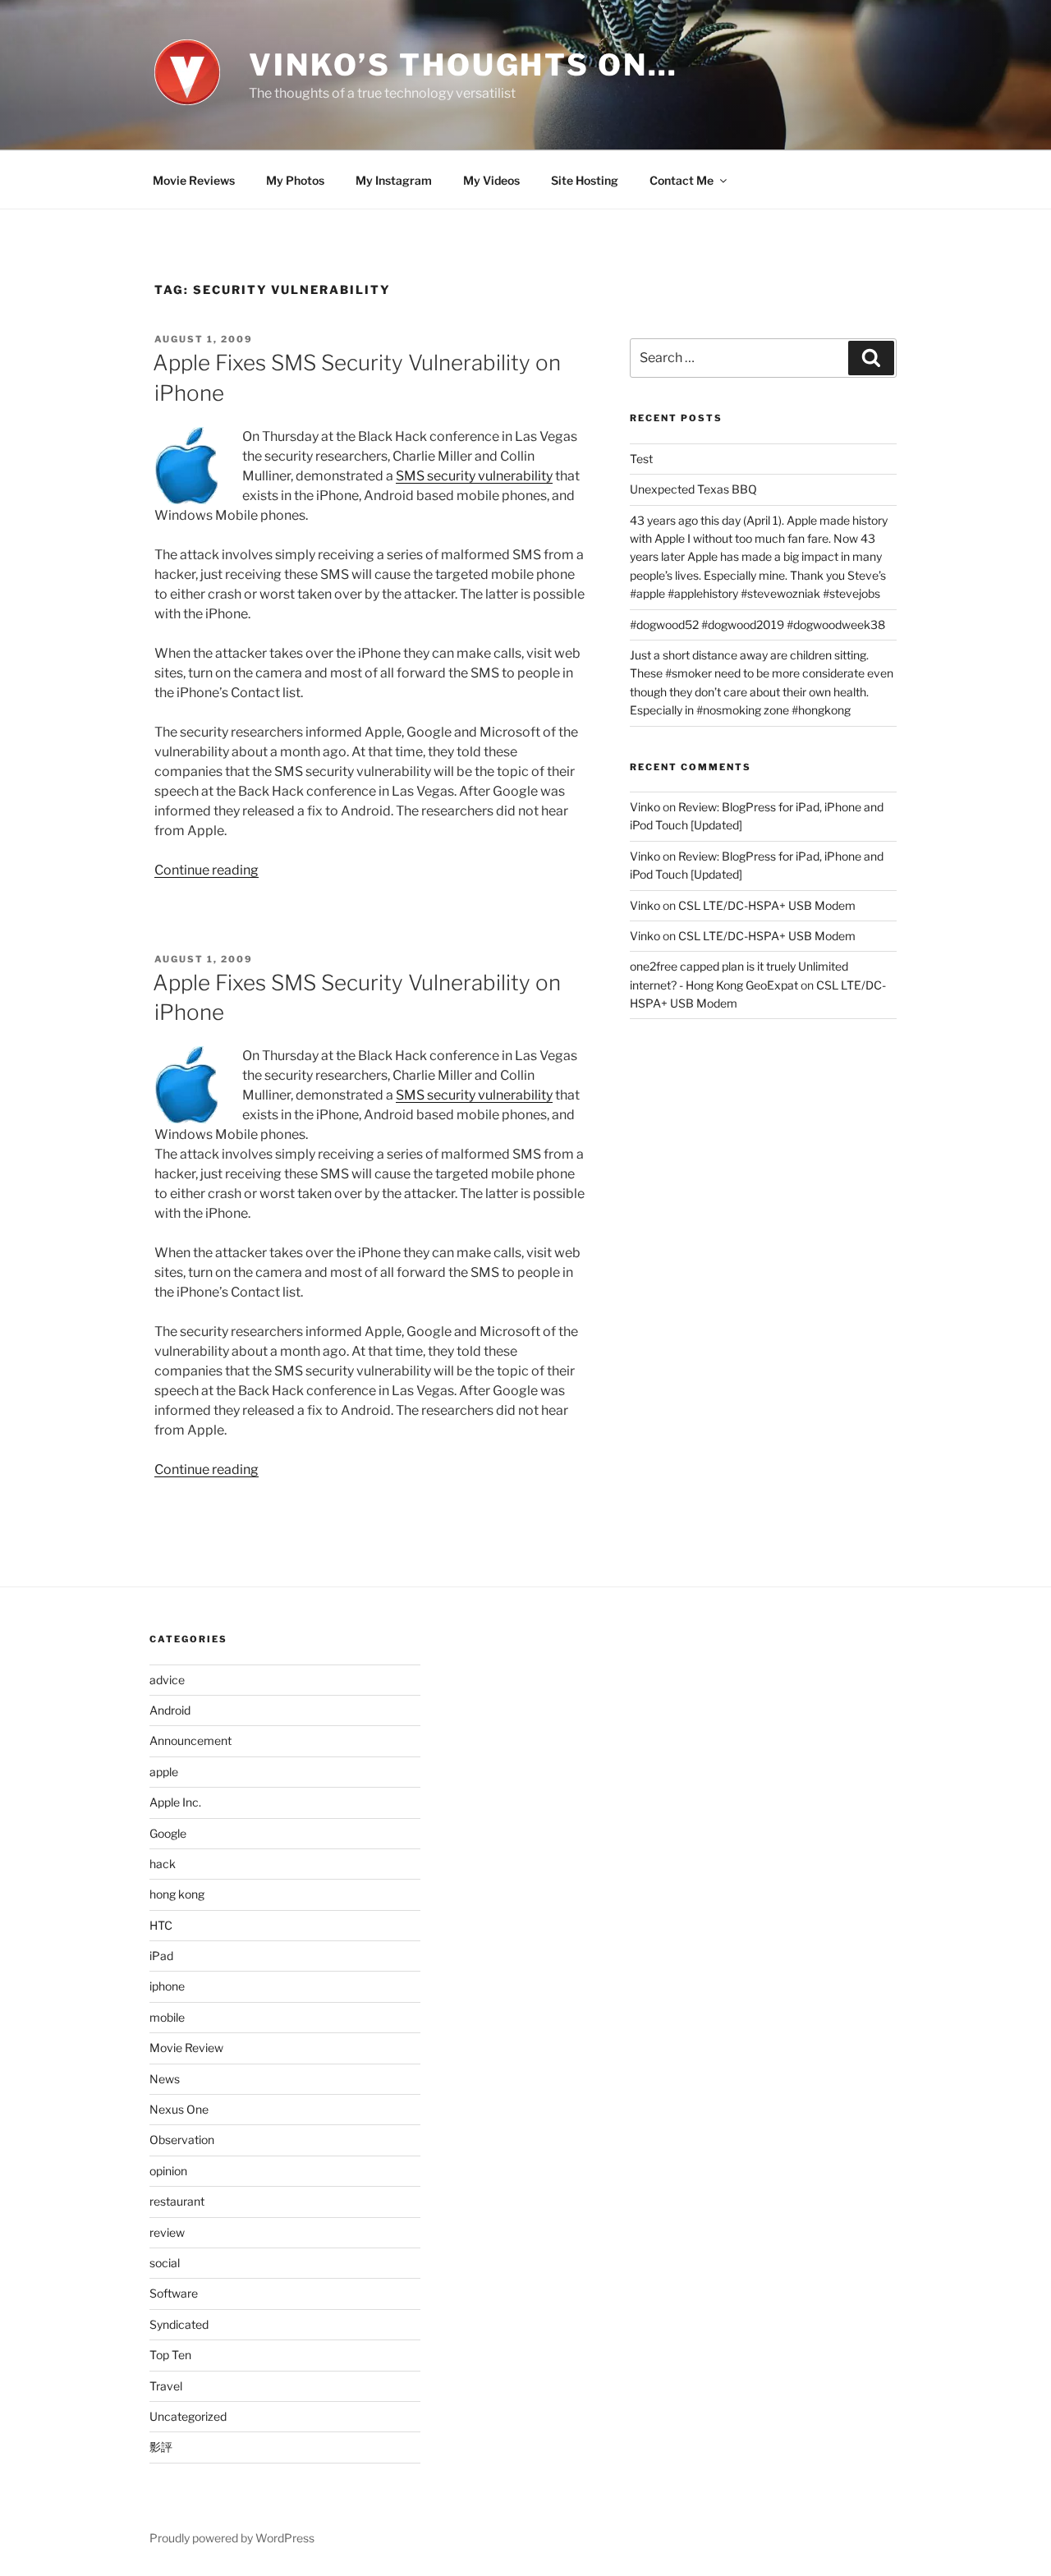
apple (164, 1772)
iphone (167, 1986)
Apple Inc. (175, 1802)
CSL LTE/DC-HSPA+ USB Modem (767, 905)
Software (174, 2293)
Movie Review (186, 2048)
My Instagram (394, 180)
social (165, 2263)
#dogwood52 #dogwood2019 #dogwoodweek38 (757, 624)
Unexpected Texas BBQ (693, 489)
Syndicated (179, 2324)
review (167, 2232)
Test (641, 459)
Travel (166, 2386)
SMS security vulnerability (474, 476)
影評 (161, 2447)
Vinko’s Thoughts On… (464, 65)
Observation (182, 2140)
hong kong (177, 1894)
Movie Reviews (194, 180)
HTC (161, 1925)
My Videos (491, 180)
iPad (161, 1956)
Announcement (190, 1740)
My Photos (295, 180)
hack (163, 1864)
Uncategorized (188, 2416)
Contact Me (682, 180)
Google (168, 1833)
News (165, 2079)
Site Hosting (585, 180)
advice (167, 1680)
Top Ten (170, 2355)
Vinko (645, 807)
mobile (167, 2017)
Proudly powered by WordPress (232, 2538)
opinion (168, 2171)
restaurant (177, 2201)
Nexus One (179, 2109)
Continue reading (207, 870)
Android (170, 1710)
